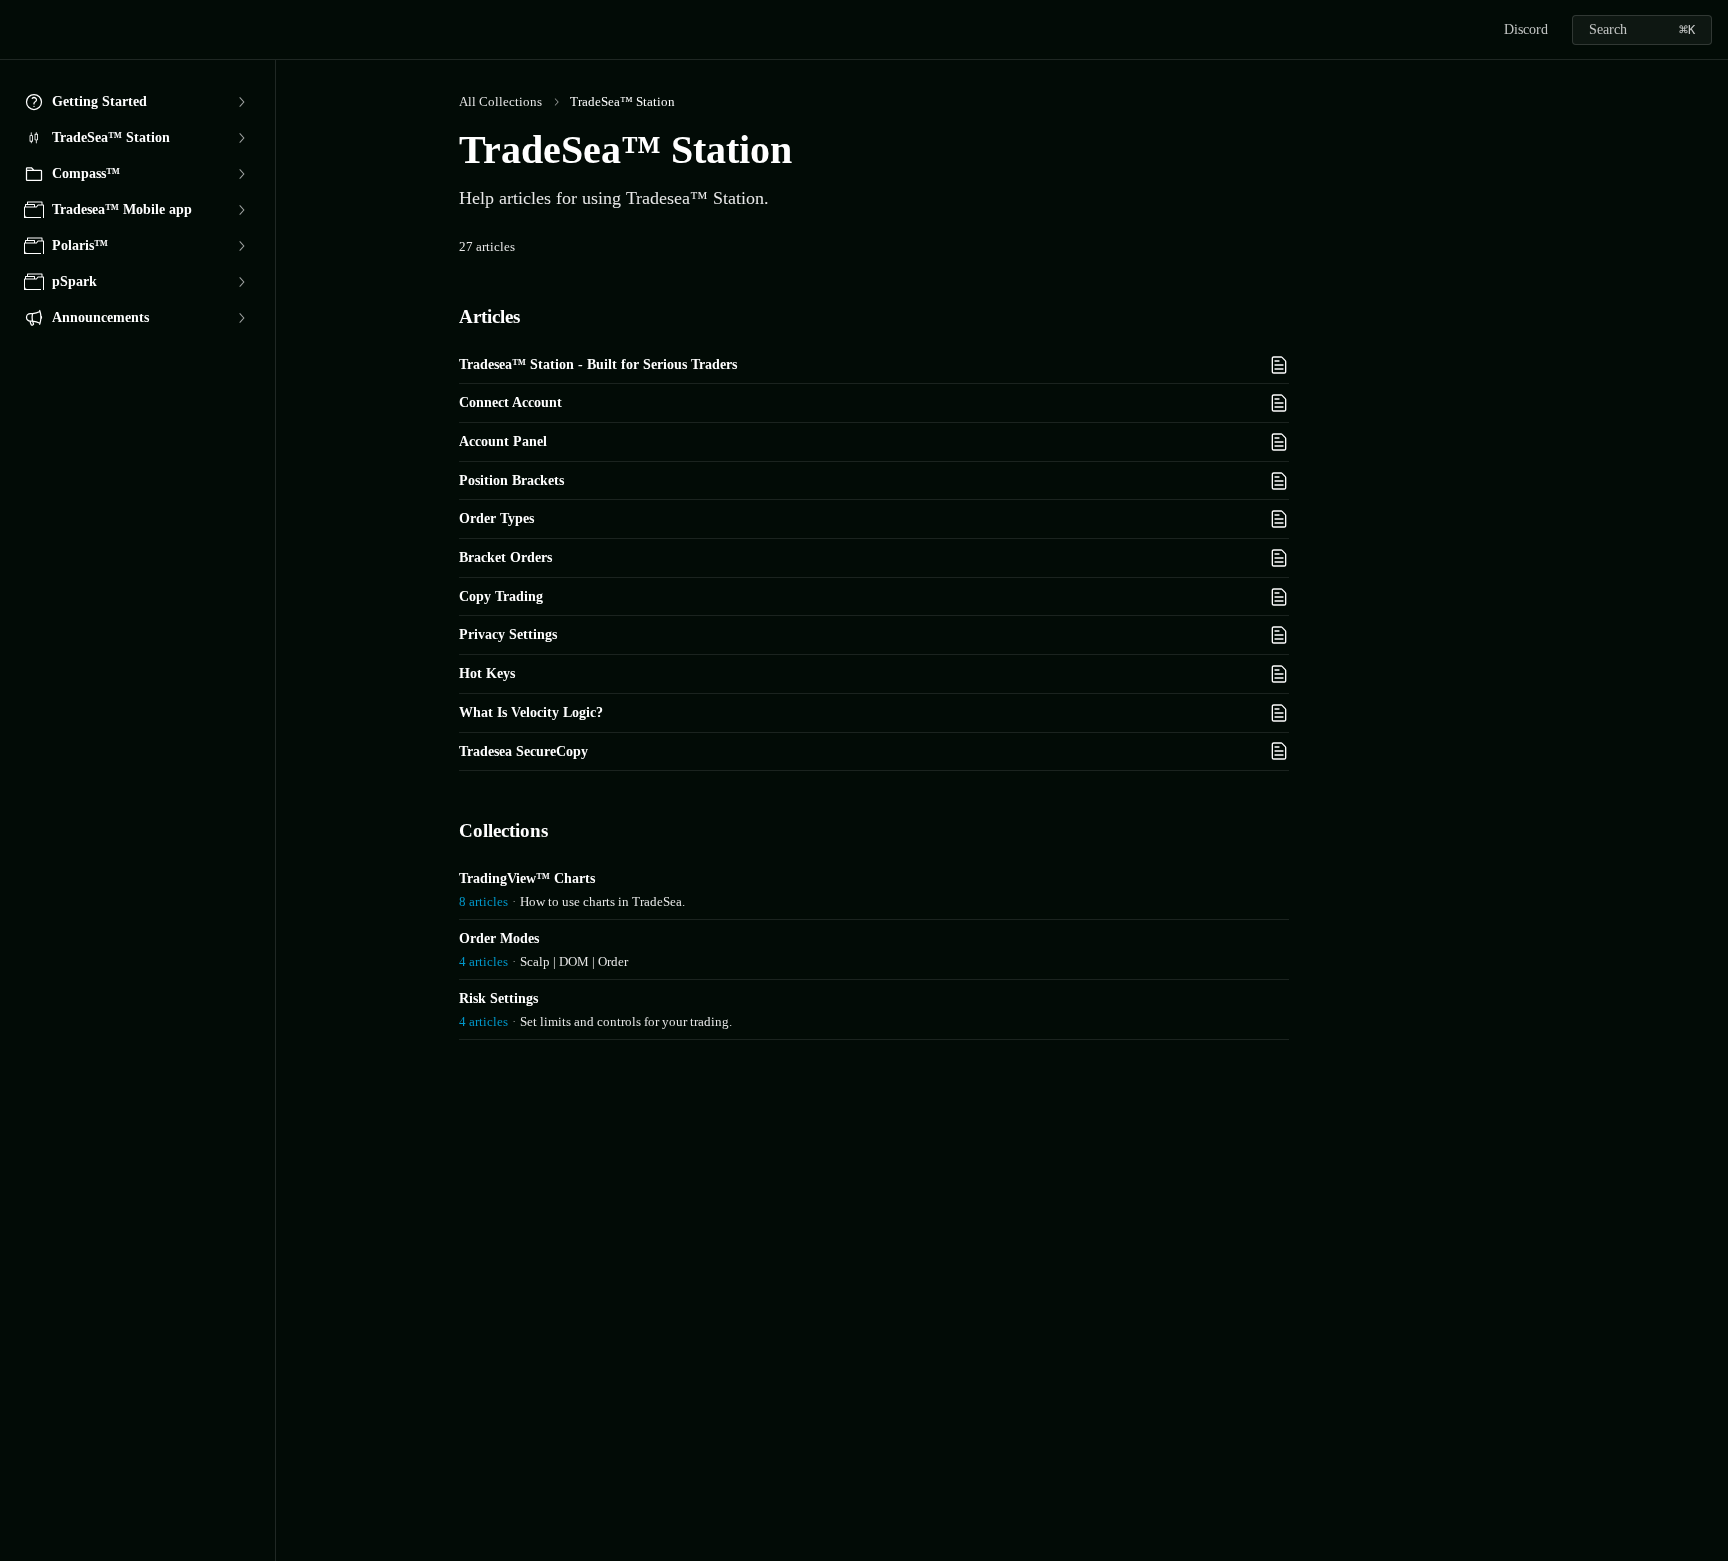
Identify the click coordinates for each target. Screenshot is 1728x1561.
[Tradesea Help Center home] (20, 30)
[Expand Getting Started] (241, 102)
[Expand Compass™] (241, 174)
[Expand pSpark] (241, 282)
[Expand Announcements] (241, 318)
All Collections (500, 101)
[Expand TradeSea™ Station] (241, 138)
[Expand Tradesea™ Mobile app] (241, 210)
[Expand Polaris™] (241, 246)
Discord (1526, 29)
